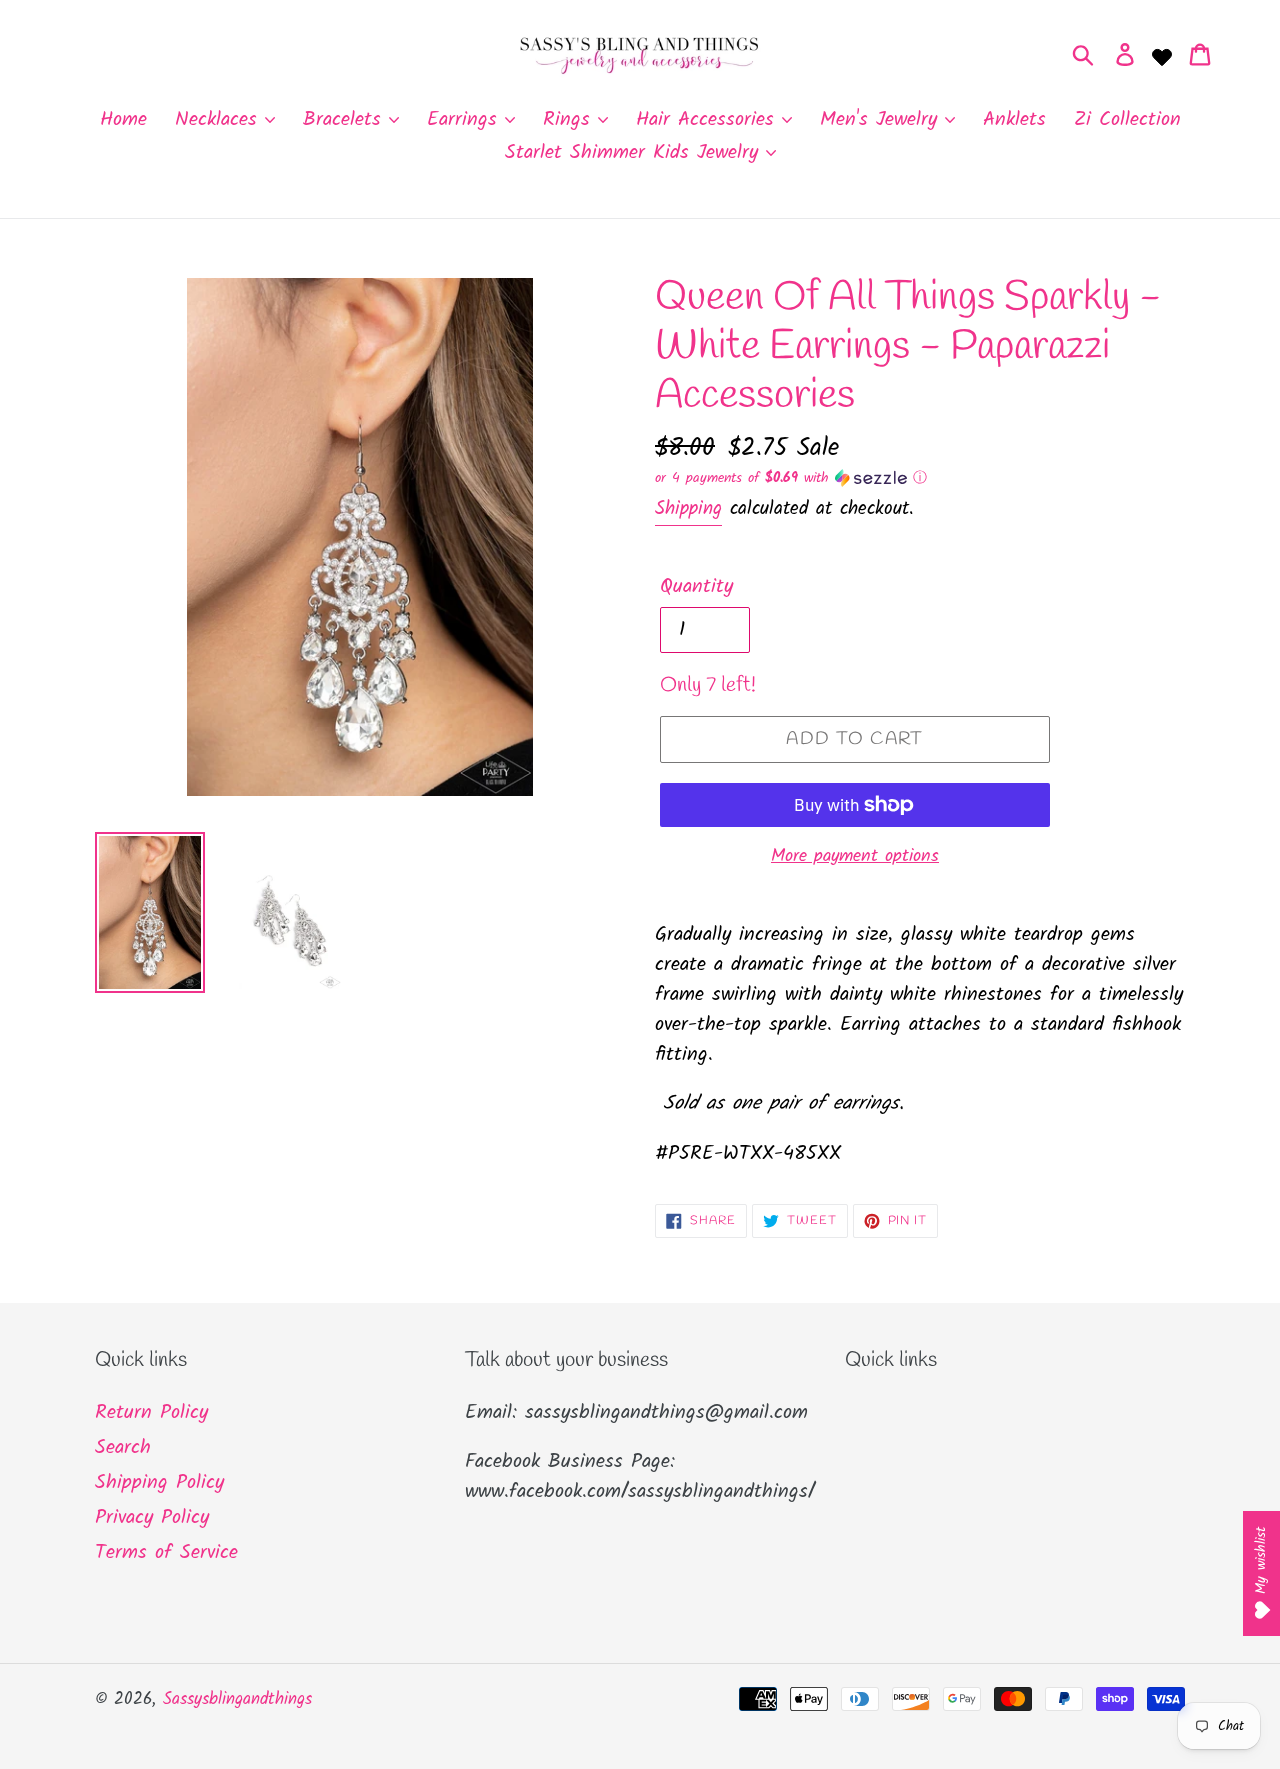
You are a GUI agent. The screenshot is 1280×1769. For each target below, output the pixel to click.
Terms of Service (166, 1553)
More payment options (855, 856)
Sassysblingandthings (237, 1699)
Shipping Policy (159, 1483)
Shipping (688, 509)
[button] (920, 478)
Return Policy (151, 1413)
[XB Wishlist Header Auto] (1162, 55)
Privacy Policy (152, 1518)
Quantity (696, 587)
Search (123, 1448)
